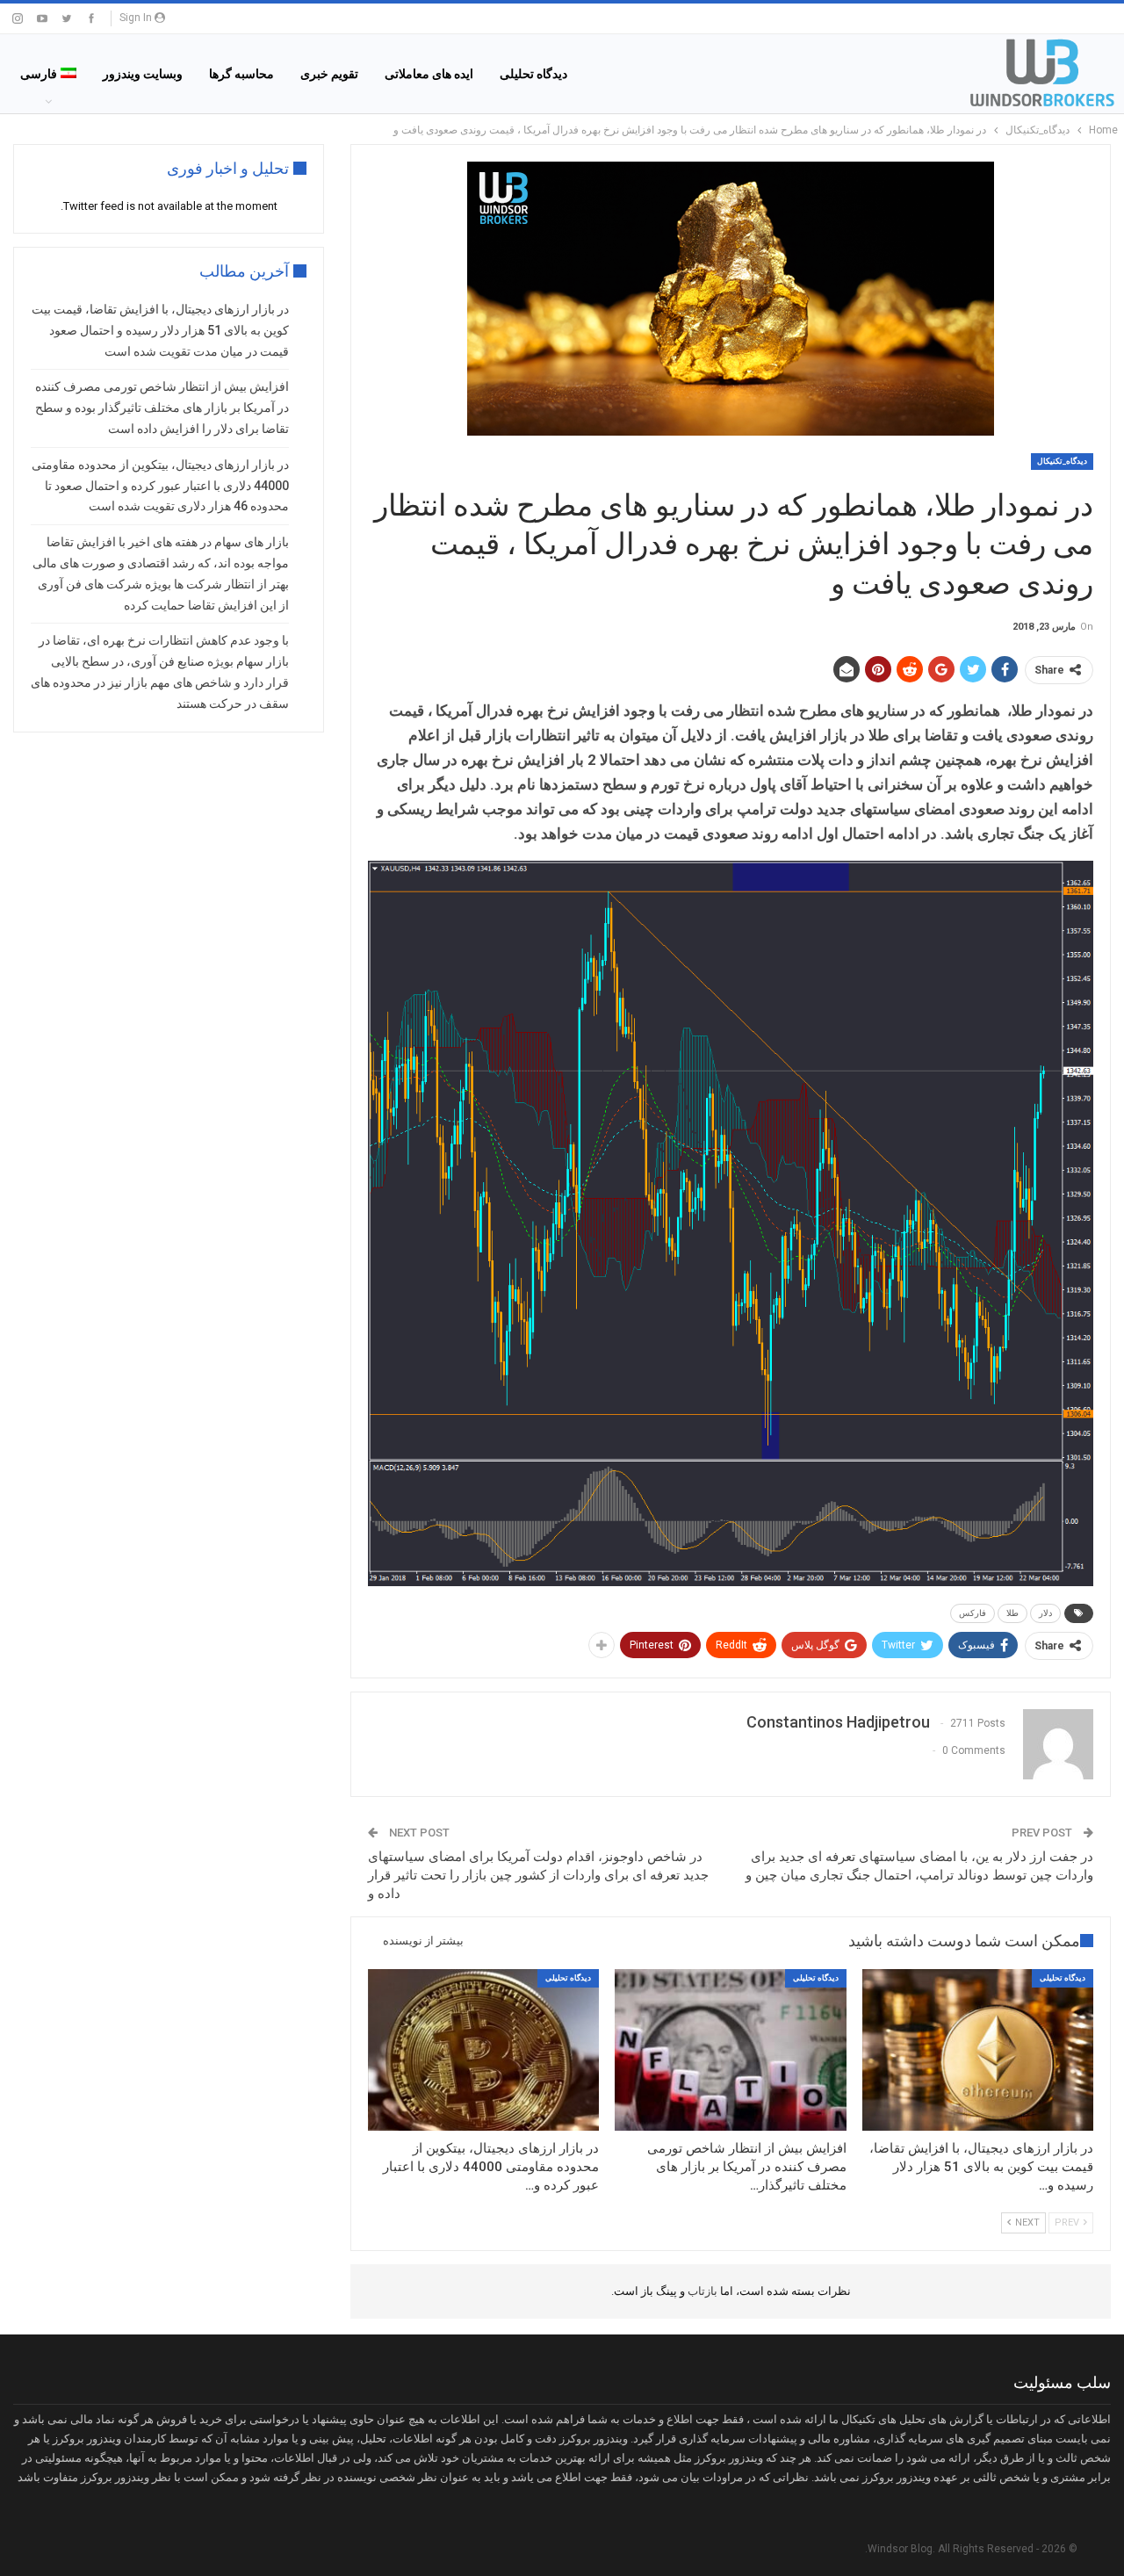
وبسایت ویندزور (143, 74)
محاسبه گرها (241, 74)
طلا (1012, 1613)
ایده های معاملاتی (429, 74)
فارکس (973, 1613)
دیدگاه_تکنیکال (1062, 461)
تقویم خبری (329, 74)
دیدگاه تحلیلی (533, 74)
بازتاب (701, 2291)
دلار (1045, 1613)
